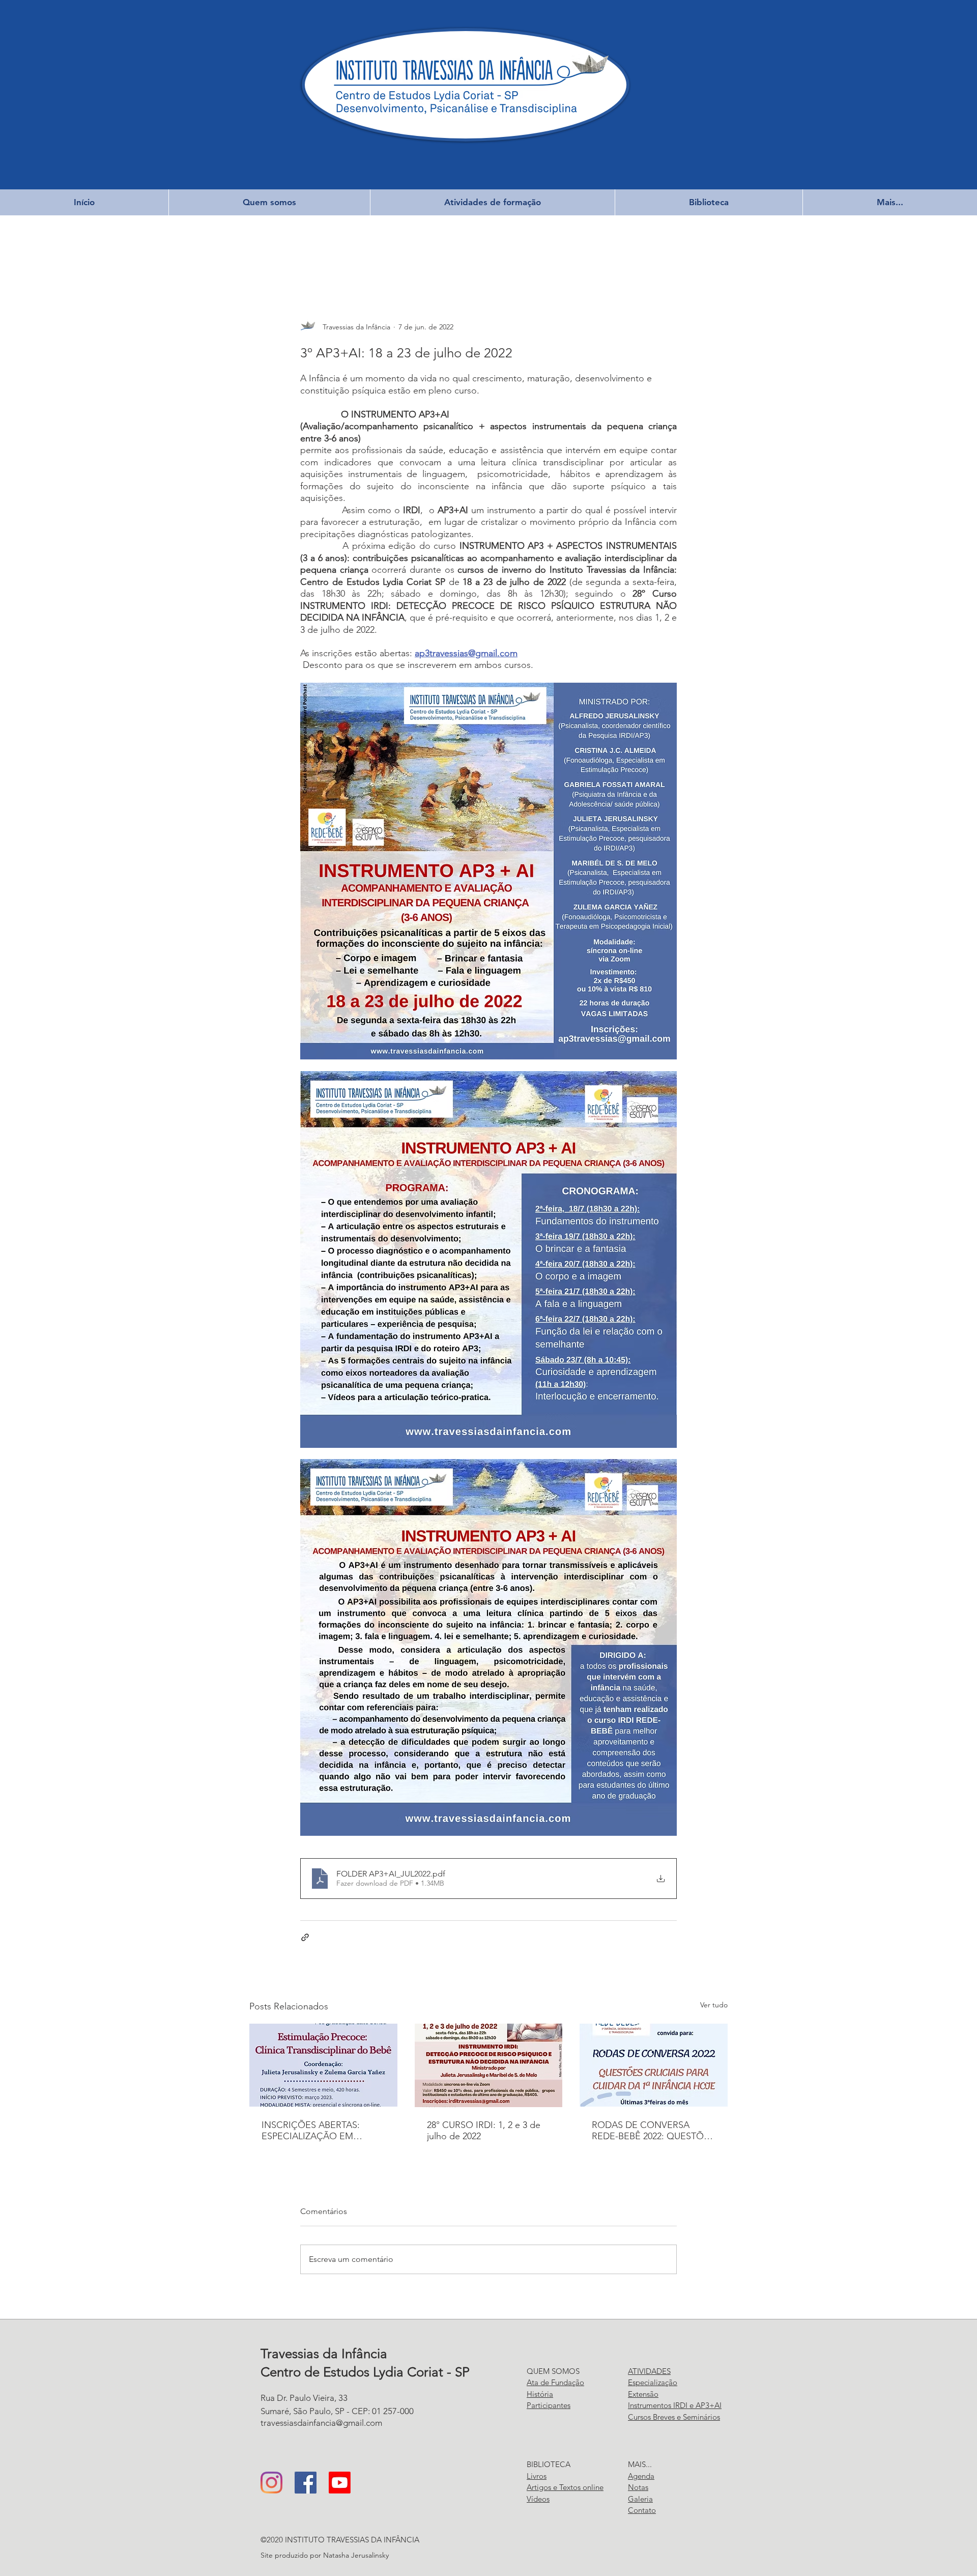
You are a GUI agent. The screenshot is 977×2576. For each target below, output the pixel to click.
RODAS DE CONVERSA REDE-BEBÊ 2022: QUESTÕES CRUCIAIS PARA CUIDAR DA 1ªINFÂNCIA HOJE (653, 2131)
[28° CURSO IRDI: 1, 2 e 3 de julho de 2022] (489, 2065)
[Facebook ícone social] (306, 2483)
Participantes (549, 2405)
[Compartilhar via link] (305, 1937)
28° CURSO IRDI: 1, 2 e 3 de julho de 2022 (484, 2131)
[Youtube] (340, 2483)
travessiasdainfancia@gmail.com (321, 2423)
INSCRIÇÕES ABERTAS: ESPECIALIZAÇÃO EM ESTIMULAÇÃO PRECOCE (316, 2131)
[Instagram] (271, 2483)
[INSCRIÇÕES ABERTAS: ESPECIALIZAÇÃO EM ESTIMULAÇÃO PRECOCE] (323, 2065)
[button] (269, 202)
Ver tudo (714, 2005)
